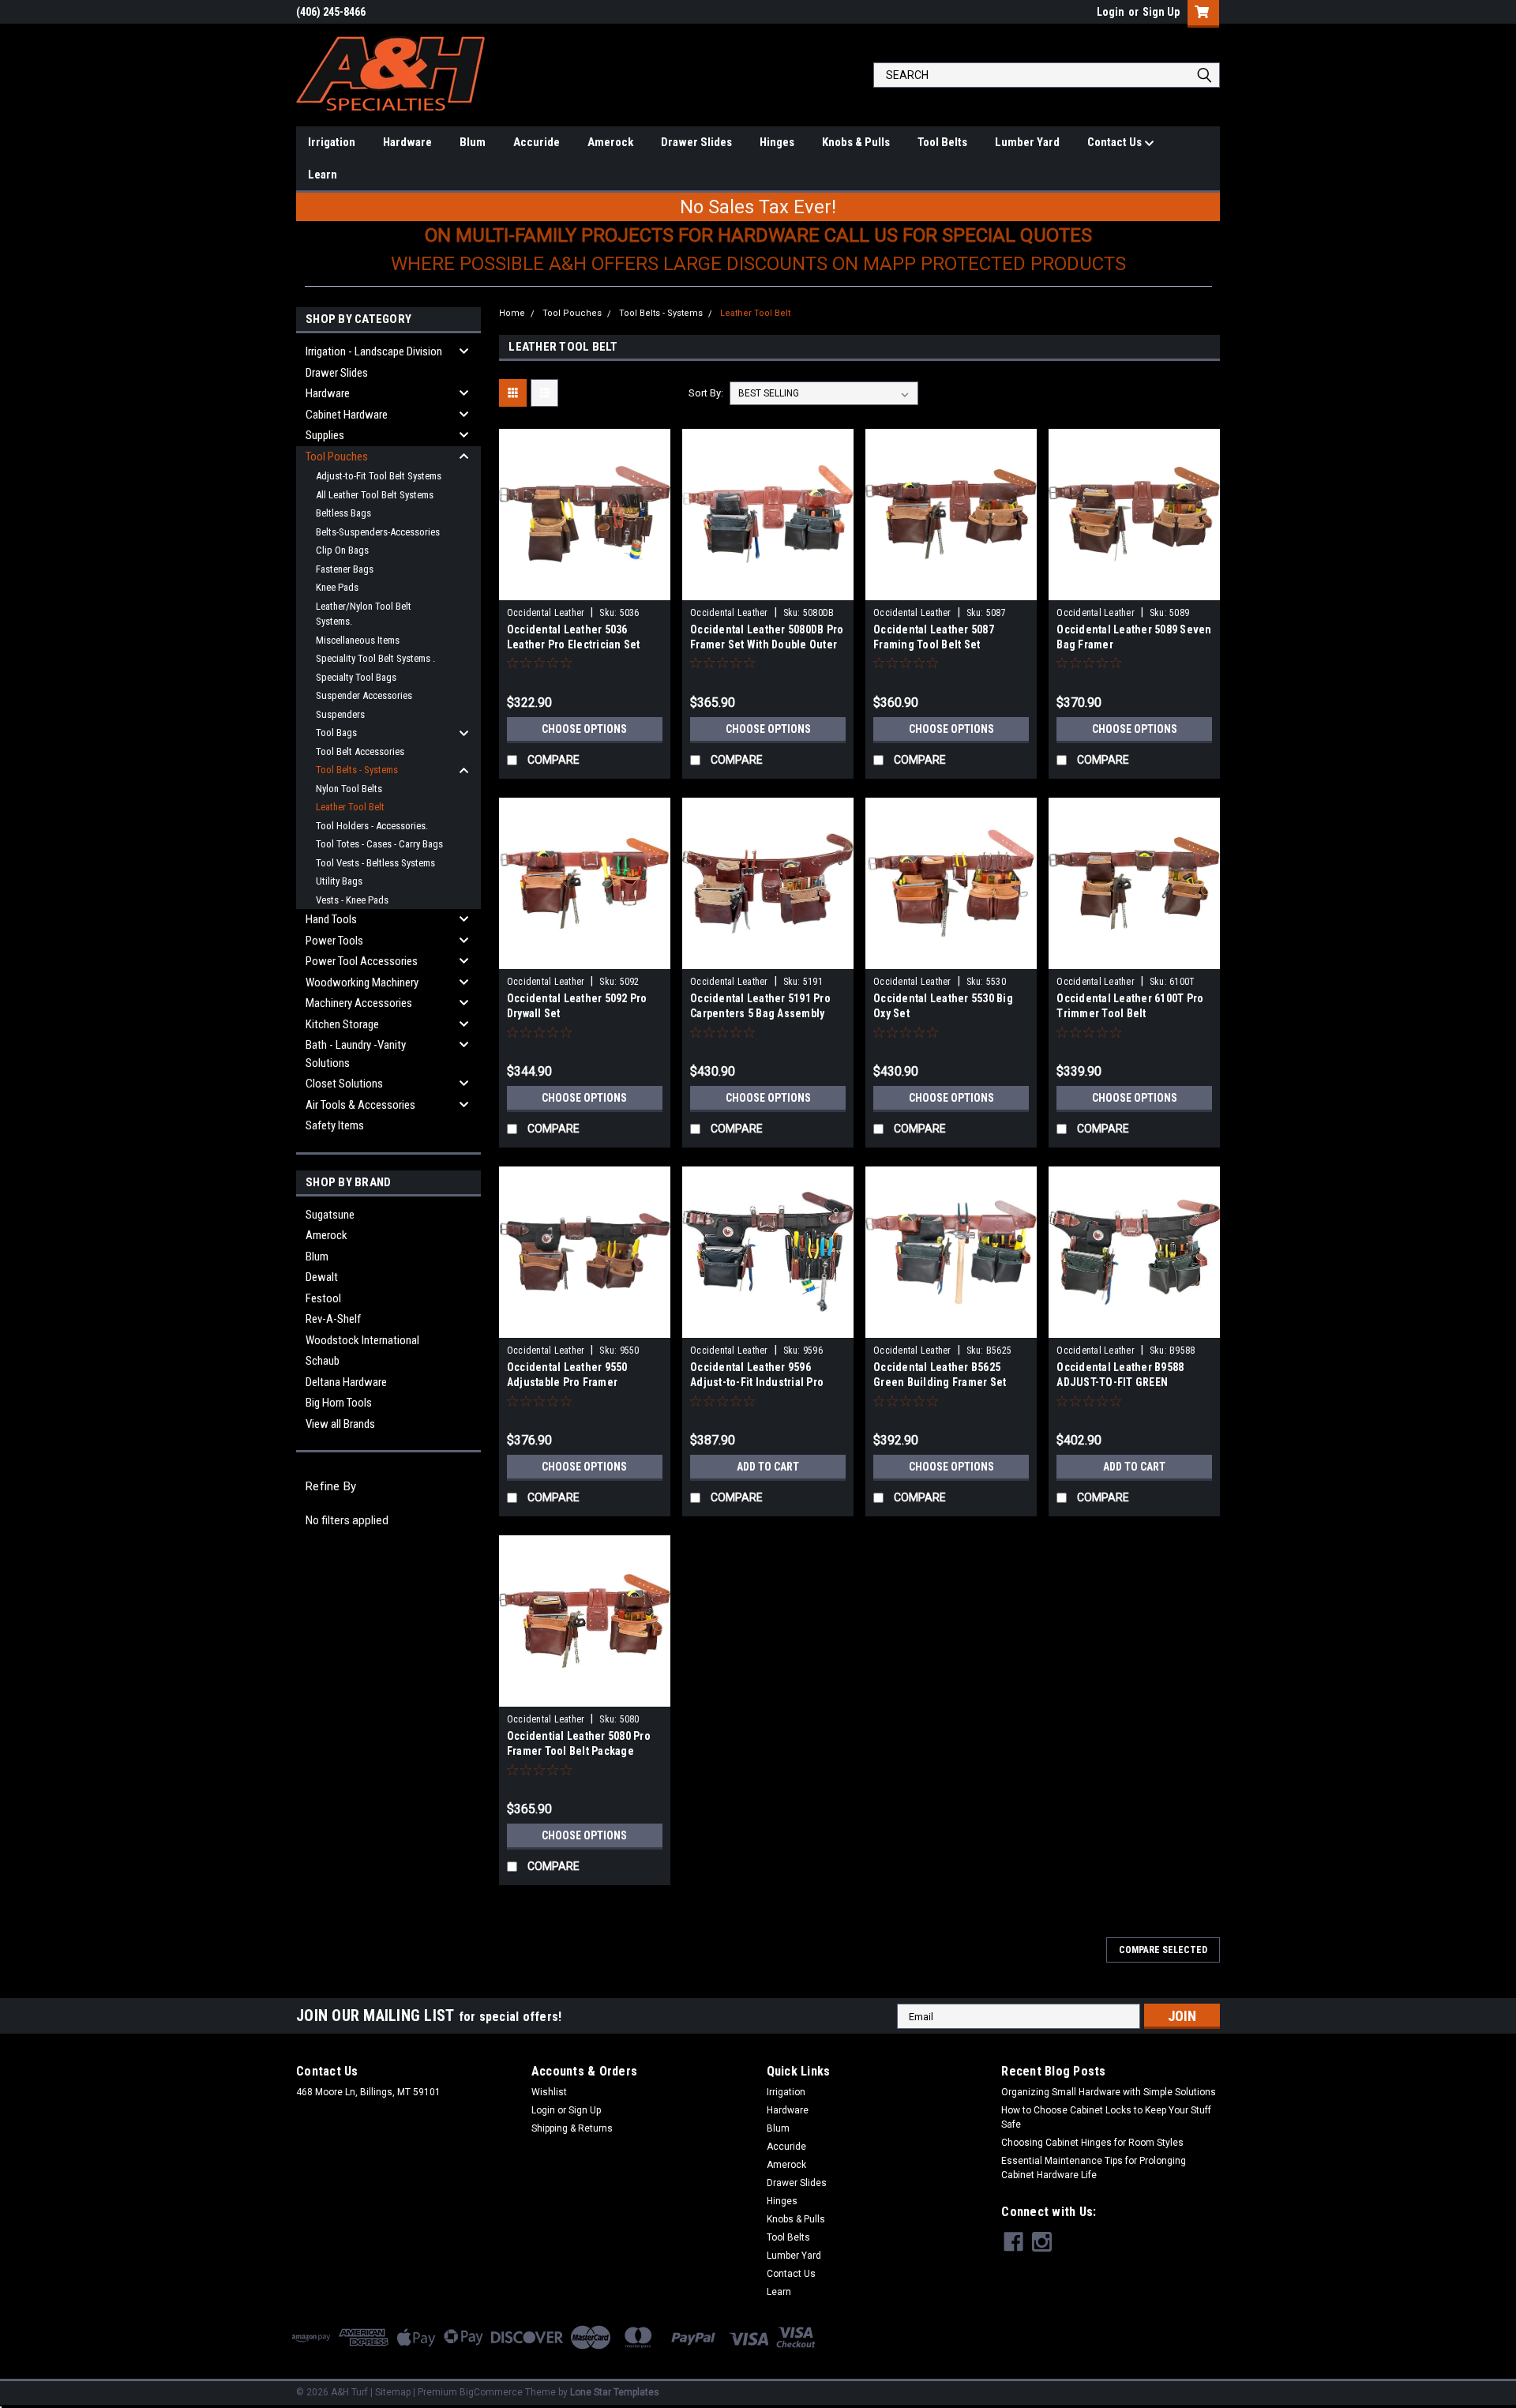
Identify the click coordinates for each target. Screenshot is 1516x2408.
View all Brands (340, 1424)
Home (512, 313)
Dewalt (322, 1277)
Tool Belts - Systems (357, 770)
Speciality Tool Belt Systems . (375, 658)
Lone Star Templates (615, 2392)
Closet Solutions (344, 1084)
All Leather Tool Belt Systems (375, 495)
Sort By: (706, 393)
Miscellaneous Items (358, 640)
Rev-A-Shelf (333, 1319)
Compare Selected (1163, 1950)
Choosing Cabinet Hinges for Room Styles (1092, 2143)
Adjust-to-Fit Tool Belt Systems (379, 476)
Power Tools (334, 941)
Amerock (610, 142)
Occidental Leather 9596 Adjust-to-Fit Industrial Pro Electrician (757, 1382)
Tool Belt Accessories (360, 751)
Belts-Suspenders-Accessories (378, 532)
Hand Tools (331, 919)
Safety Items (335, 1125)
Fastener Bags (345, 569)
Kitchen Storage (342, 1024)
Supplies (325, 435)
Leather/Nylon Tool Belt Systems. (364, 614)
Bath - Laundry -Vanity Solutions (356, 1054)
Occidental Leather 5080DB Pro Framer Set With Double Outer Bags (767, 644)
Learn (323, 175)
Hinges (777, 142)
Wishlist (549, 2092)
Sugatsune (330, 1215)
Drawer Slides (696, 142)
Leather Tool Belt (350, 807)
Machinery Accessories (359, 1003)
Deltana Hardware (346, 1382)
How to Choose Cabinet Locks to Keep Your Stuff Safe (1106, 2117)
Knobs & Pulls (856, 142)
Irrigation (332, 142)
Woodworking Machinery (362, 982)
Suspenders (340, 714)
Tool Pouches (337, 456)
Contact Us (1116, 142)
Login (1111, 12)
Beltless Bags (343, 513)
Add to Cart (768, 1467)
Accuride (537, 142)
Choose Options (584, 729)
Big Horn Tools (339, 1403)
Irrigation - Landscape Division (374, 351)
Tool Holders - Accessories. (372, 826)
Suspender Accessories (364, 695)
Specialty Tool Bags (356, 677)
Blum (473, 142)
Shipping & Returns (572, 2128)
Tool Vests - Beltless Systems (375, 863)
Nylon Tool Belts (349, 789)
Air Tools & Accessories (360, 1105)
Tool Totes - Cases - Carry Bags (379, 844)
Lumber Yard (1027, 142)
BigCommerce (491, 2392)
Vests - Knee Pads (352, 900)
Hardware (407, 142)
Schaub (323, 1361)
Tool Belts (942, 142)
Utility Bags (339, 881)
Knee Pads (337, 587)
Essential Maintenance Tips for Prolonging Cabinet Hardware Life (1094, 2168)
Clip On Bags (342, 550)
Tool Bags (336, 733)
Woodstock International (362, 1340)
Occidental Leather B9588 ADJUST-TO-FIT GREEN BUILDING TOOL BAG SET (1120, 1382)
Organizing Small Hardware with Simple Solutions (1109, 2092)
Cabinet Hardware (347, 415)
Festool (323, 1298)
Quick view (584, 588)
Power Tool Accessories (362, 961)
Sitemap (393, 2392)
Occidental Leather (546, 613)
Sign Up (1161, 12)
